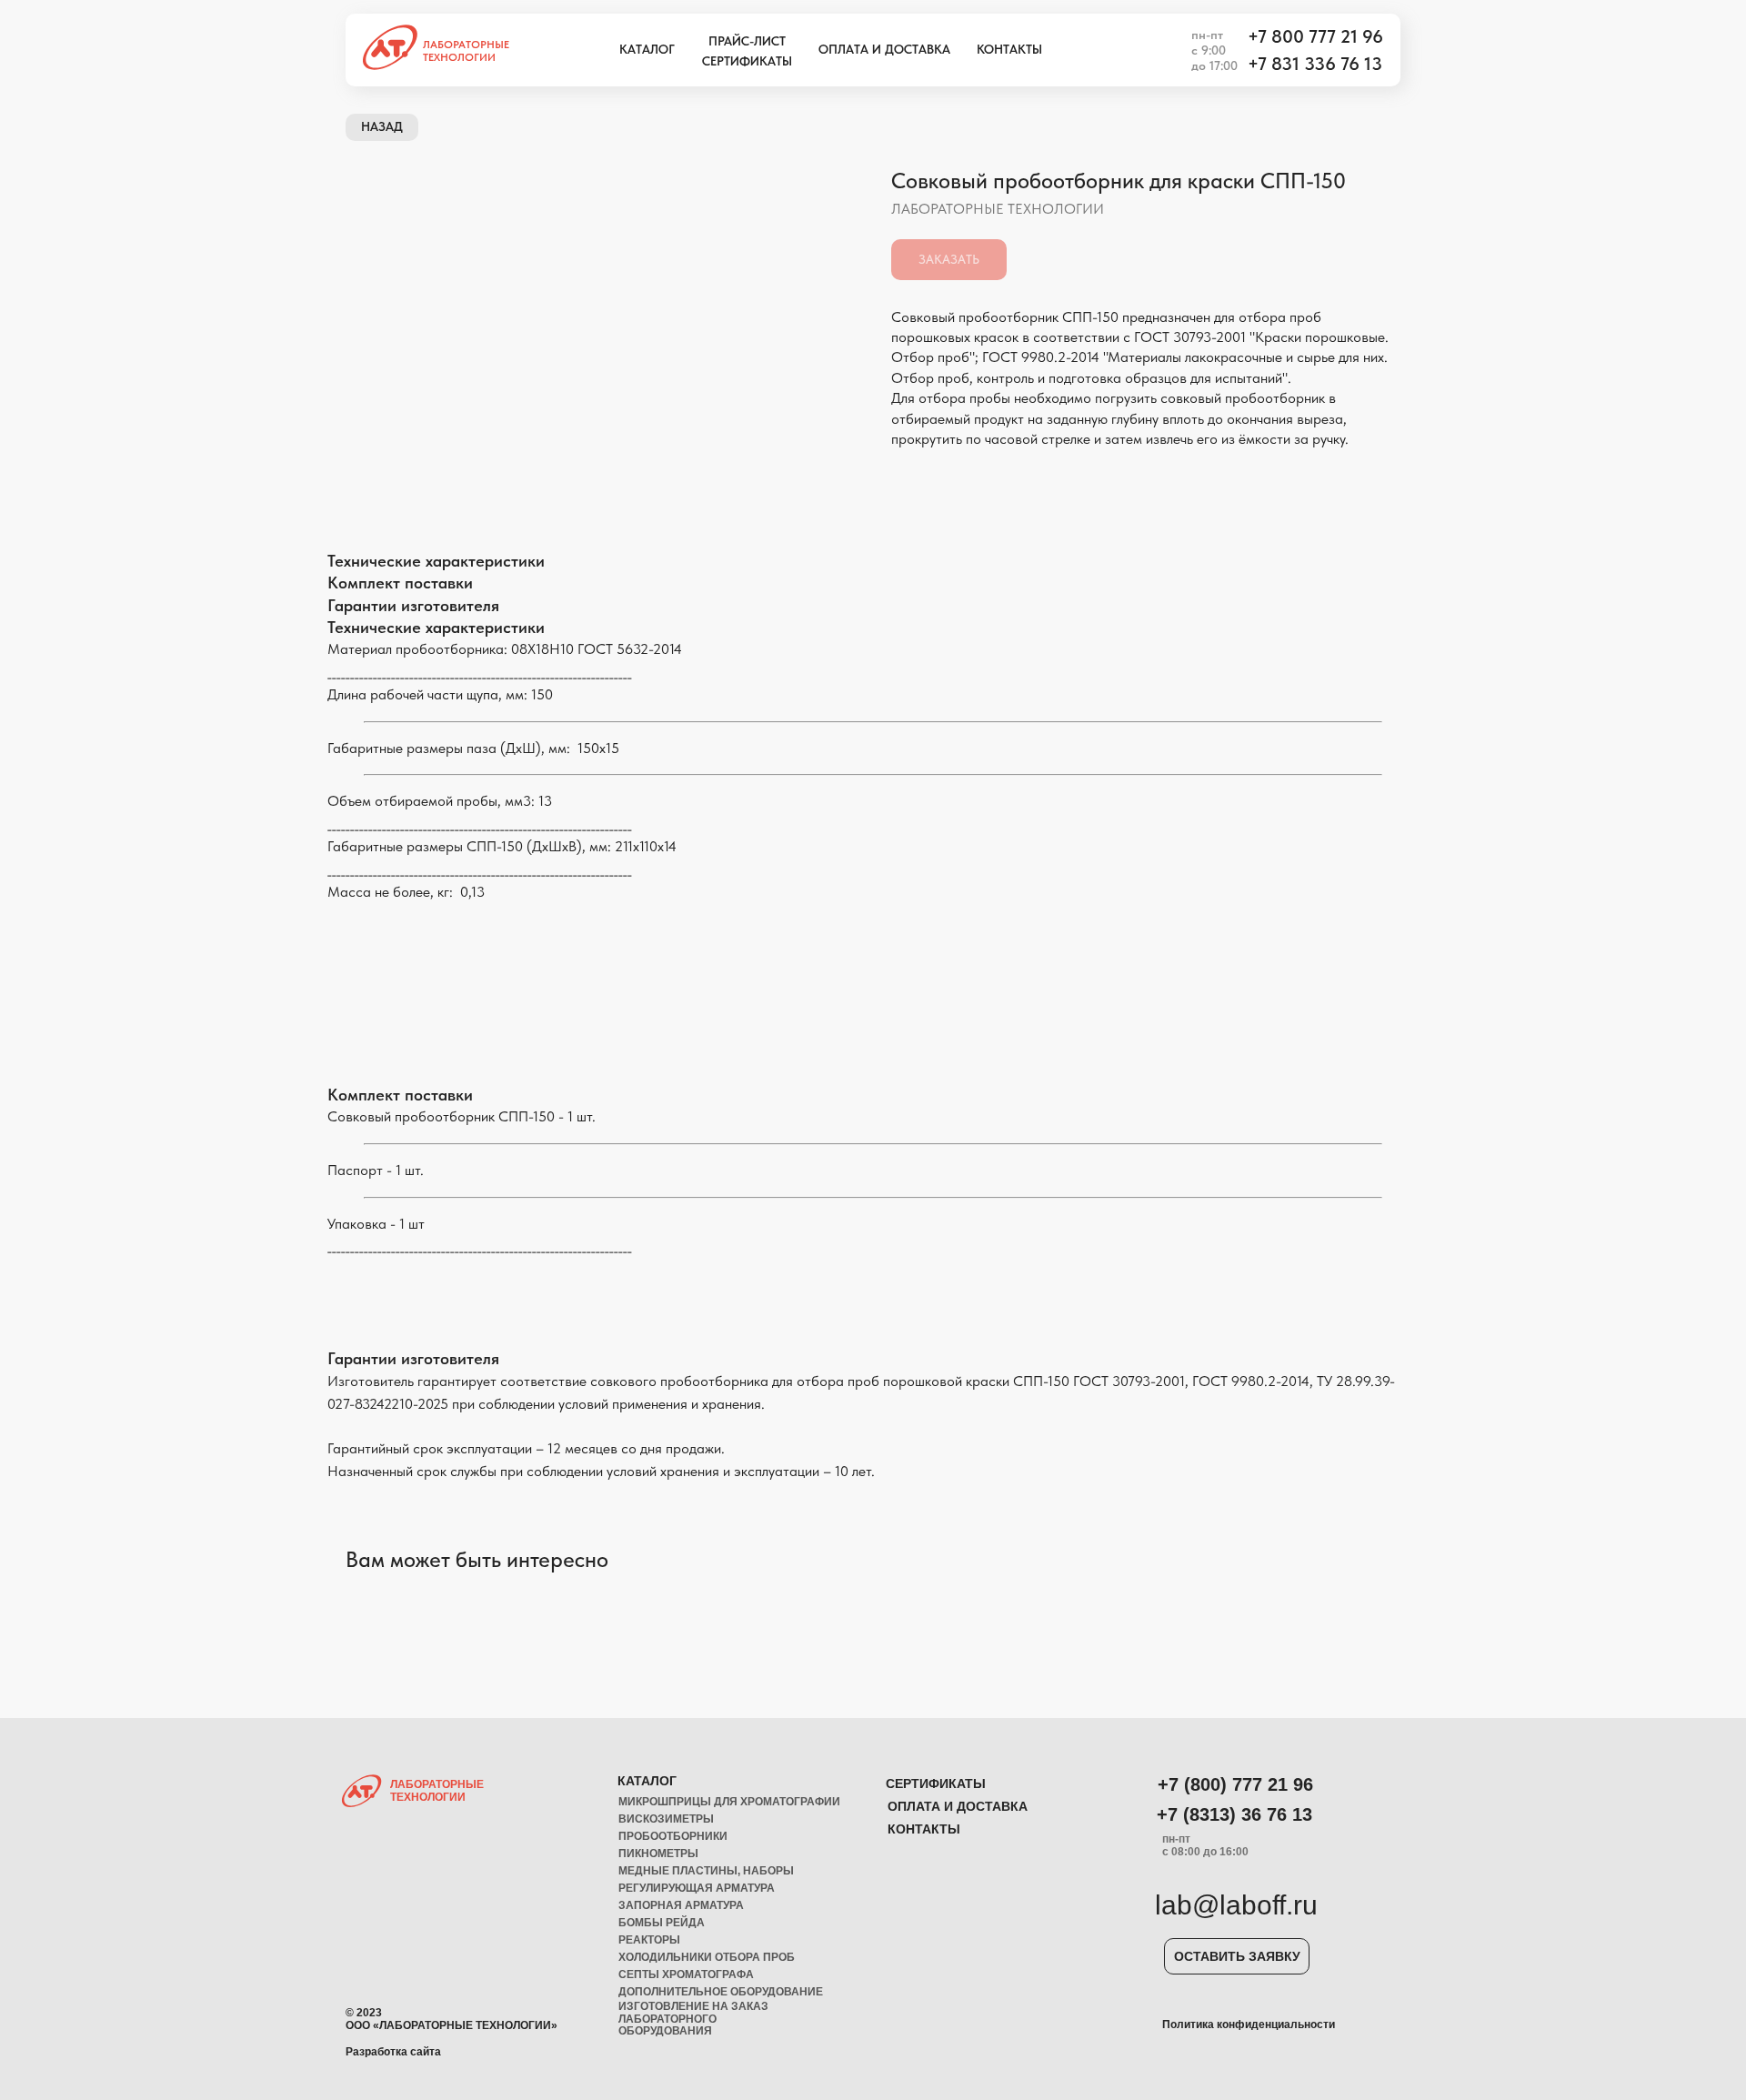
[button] (1237, 1956)
